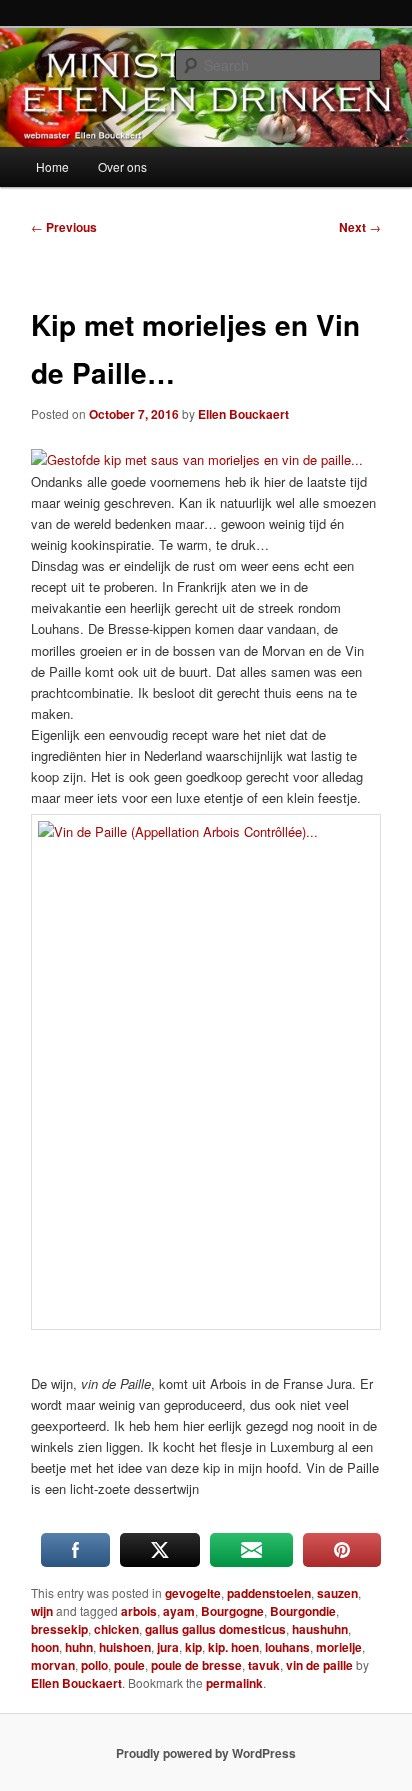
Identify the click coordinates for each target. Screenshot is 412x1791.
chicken (116, 1629)
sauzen (337, 1593)
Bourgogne (232, 1611)
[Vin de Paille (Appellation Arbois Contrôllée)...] (205, 1072)
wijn (42, 1611)
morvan (53, 1665)
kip (193, 1647)
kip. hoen (233, 1647)
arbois (139, 1611)
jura (168, 1647)
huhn (79, 1647)
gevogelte (193, 1593)
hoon (45, 1647)
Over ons (122, 166)
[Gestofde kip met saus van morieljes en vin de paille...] (197, 459)
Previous (64, 227)
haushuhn (320, 1629)
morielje (339, 1647)
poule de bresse (196, 1665)
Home (52, 166)
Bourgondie (303, 1611)
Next (360, 227)
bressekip (59, 1629)
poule (129, 1665)
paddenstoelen (269, 1593)
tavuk (264, 1665)
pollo (94, 1665)
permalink (234, 1683)
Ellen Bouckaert (243, 414)
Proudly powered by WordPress (206, 1753)
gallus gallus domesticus (215, 1629)
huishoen (125, 1647)
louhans (287, 1647)
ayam (179, 1611)
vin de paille (319, 1665)
